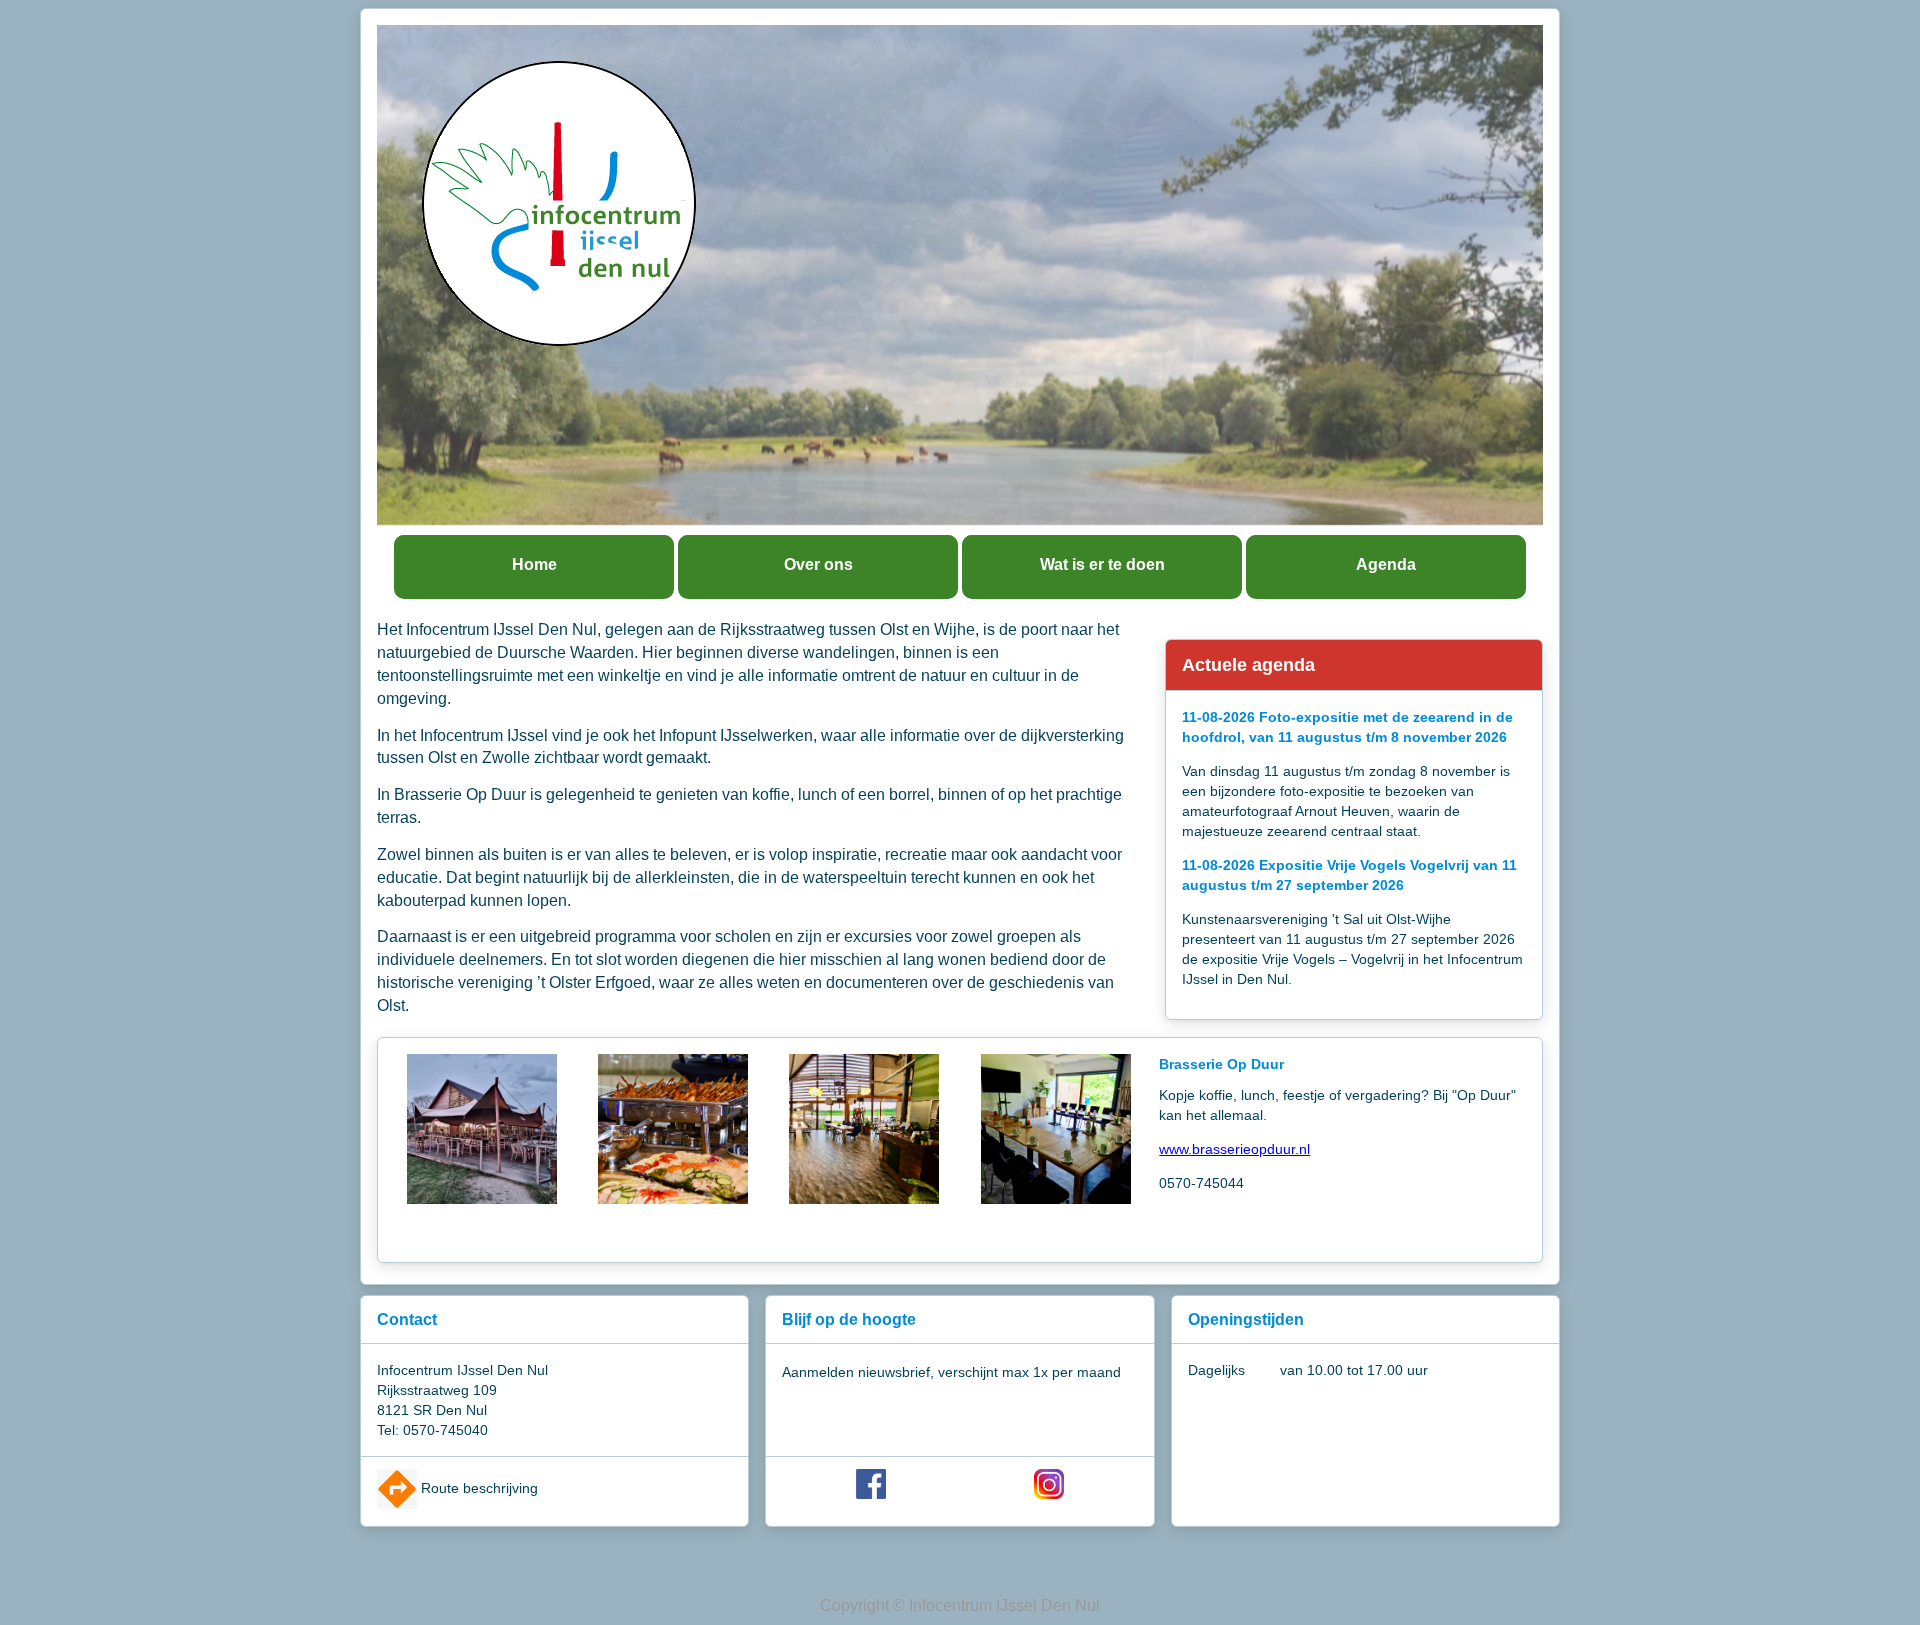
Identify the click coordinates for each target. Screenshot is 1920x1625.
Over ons (818, 564)
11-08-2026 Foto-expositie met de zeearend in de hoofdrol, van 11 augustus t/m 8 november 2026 (1347, 727)
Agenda (1386, 564)
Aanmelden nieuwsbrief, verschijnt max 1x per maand (951, 1372)
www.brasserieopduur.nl (1234, 1149)
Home (534, 564)
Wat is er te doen (1102, 564)
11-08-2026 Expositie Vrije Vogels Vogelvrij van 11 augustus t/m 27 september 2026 (1349, 875)
